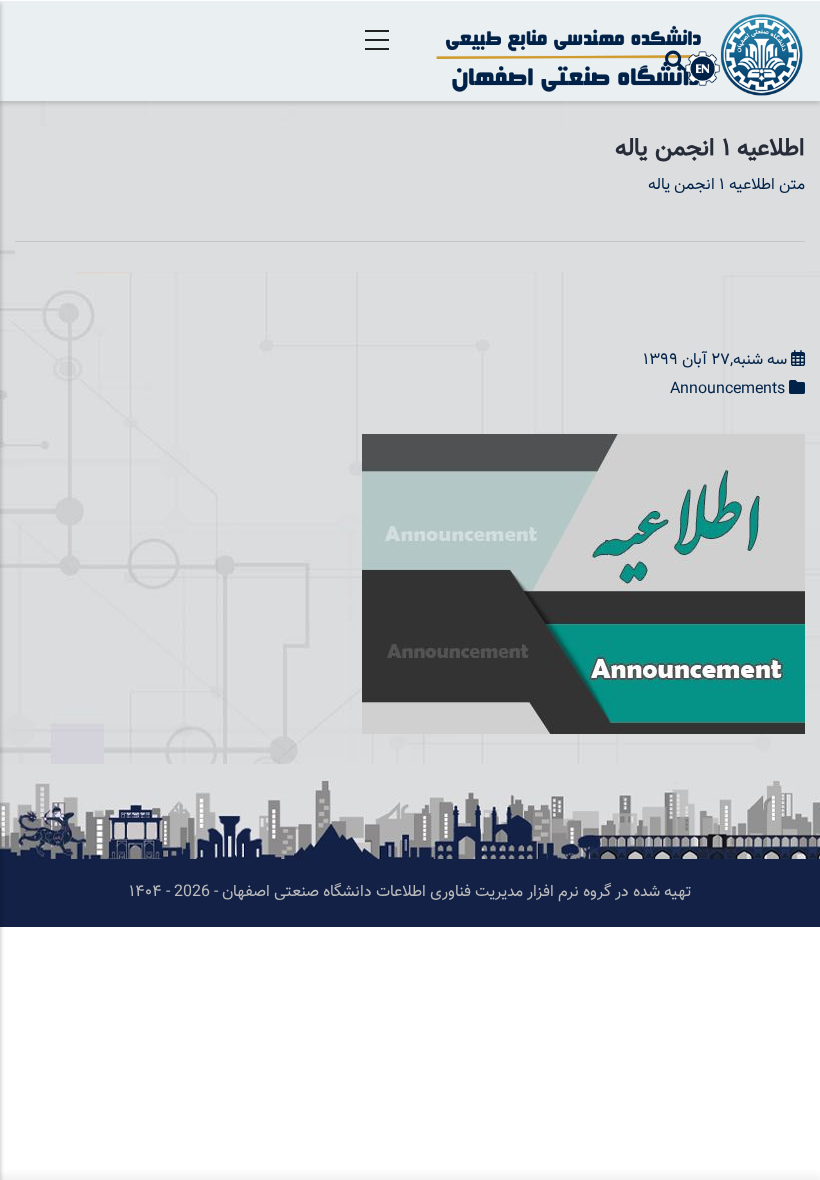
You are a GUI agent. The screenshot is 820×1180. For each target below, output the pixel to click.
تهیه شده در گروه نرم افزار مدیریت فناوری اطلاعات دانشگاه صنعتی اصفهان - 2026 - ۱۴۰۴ (410, 892)
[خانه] (615, 51)
